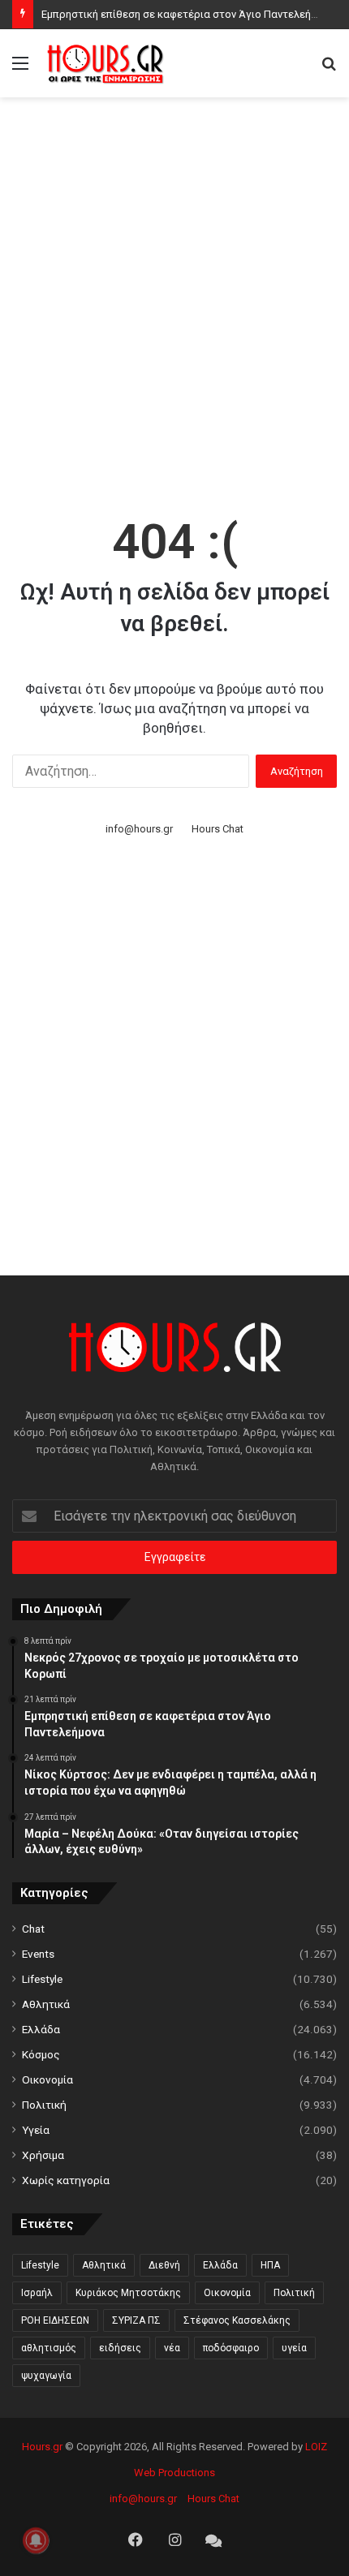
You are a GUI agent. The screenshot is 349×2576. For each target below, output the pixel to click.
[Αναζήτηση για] (329, 69)
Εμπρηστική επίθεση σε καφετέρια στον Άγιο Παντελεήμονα (188, 14)
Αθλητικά (46, 2004)
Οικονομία (47, 2079)
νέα (172, 2348)
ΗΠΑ (270, 2265)
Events (38, 1954)
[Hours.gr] (106, 63)
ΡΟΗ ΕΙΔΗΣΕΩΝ (55, 2320)
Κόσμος (41, 2054)
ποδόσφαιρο (231, 2348)
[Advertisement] (174, 288)
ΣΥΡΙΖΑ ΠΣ (136, 2320)
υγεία (294, 2348)
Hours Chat (218, 829)
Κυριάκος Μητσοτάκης (128, 2293)
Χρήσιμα (43, 2155)
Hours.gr (42, 2447)
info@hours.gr (139, 829)
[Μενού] (20, 69)
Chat (33, 1929)
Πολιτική (44, 2105)
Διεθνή (164, 2265)
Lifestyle (42, 1979)
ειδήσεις (120, 2348)
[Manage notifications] (36, 2540)
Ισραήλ (37, 2293)
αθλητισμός (49, 2348)
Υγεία (36, 2130)
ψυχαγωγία (46, 2376)
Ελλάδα (41, 2029)
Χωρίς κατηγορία (66, 2180)
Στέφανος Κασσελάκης (237, 2320)
